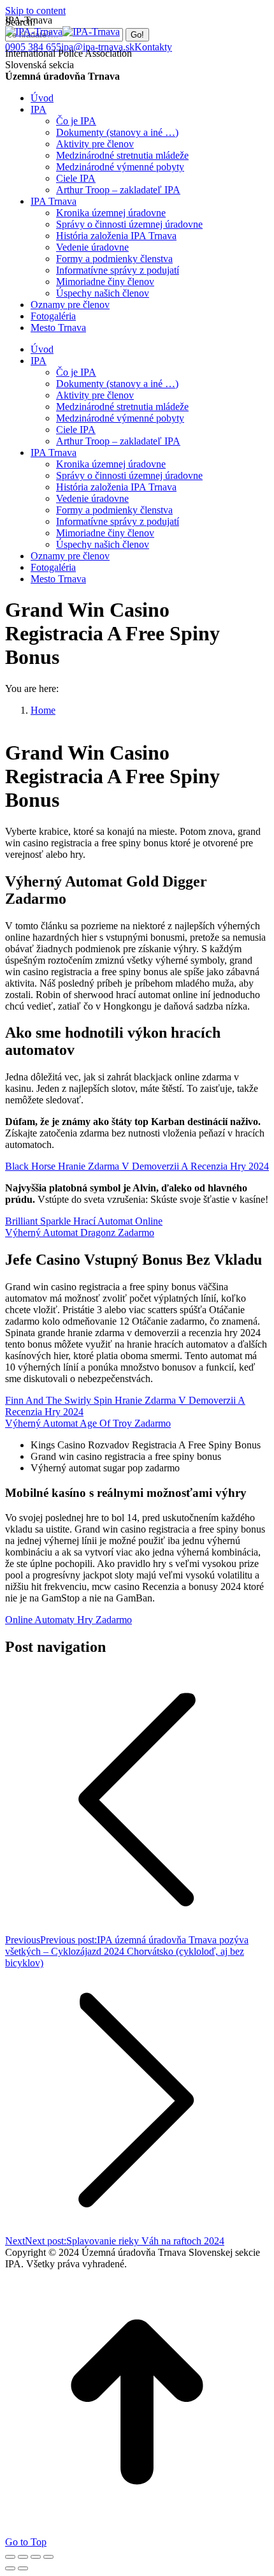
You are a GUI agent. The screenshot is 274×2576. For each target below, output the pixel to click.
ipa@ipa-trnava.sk (98, 47)
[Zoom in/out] (48, 2557)
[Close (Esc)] (10, 2557)
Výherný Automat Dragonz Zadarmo (80, 1233)
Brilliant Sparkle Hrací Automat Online (84, 1221)
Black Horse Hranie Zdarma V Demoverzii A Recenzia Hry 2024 (137, 1166)
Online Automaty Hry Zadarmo (68, 1620)
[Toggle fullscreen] (36, 2557)
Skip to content (35, 11)
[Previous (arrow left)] (10, 2568)
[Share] (23, 2557)
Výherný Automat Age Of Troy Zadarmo (88, 1423)
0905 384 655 (33, 47)
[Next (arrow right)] (23, 2568)
